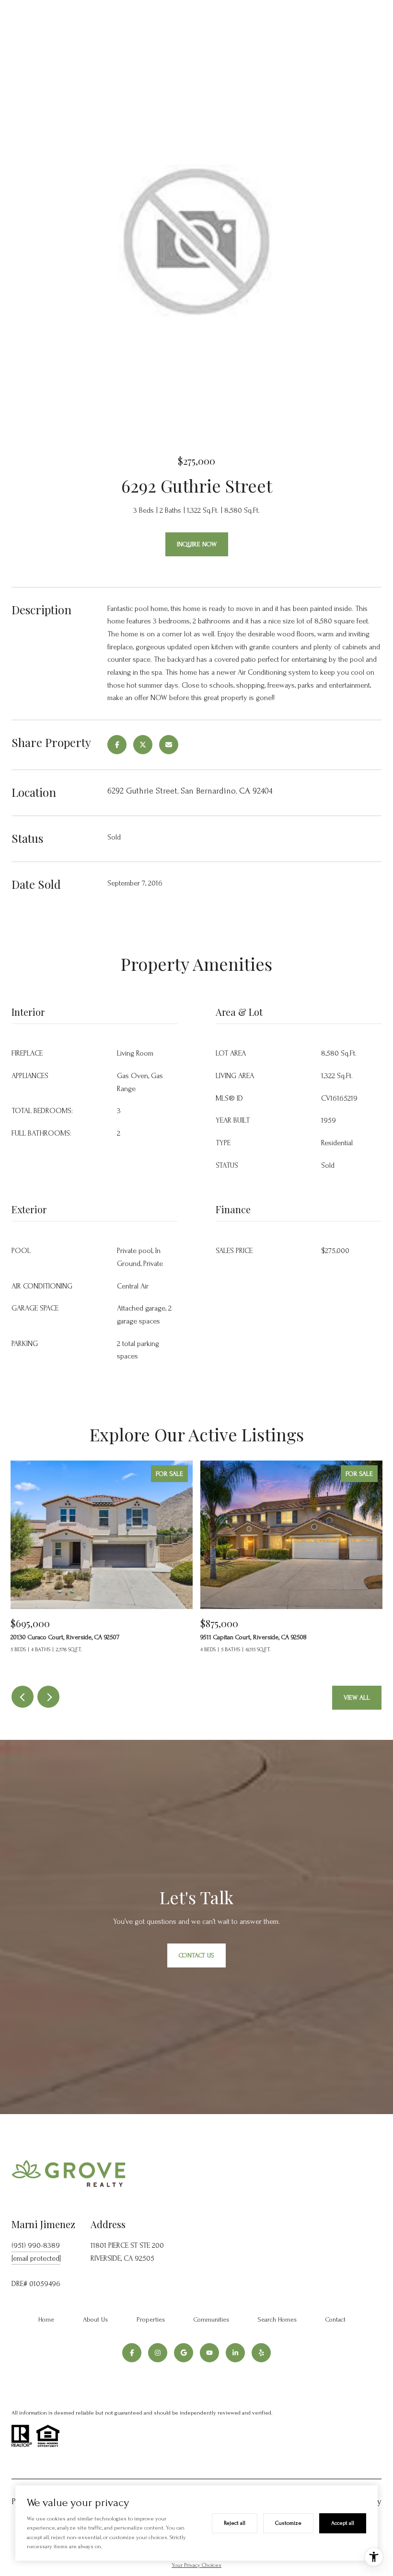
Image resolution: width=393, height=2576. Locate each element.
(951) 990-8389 (36, 2245)
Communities (211, 2319)
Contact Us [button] (196, 1955)
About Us (95, 2319)
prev (23, 1697)
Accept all (343, 2523)
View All (357, 1697)
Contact (335, 2319)
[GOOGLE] (184, 2353)
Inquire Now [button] (197, 544)
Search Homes (277, 2319)
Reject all (235, 2523)
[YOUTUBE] (209, 2353)
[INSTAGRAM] (158, 2353)
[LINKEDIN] (235, 2353)
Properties (151, 2319)
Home (46, 2319)
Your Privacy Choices (196, 2565)
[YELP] (261, 2353)
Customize (288, 2523)
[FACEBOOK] (132, 2353)
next (48, 1697)
